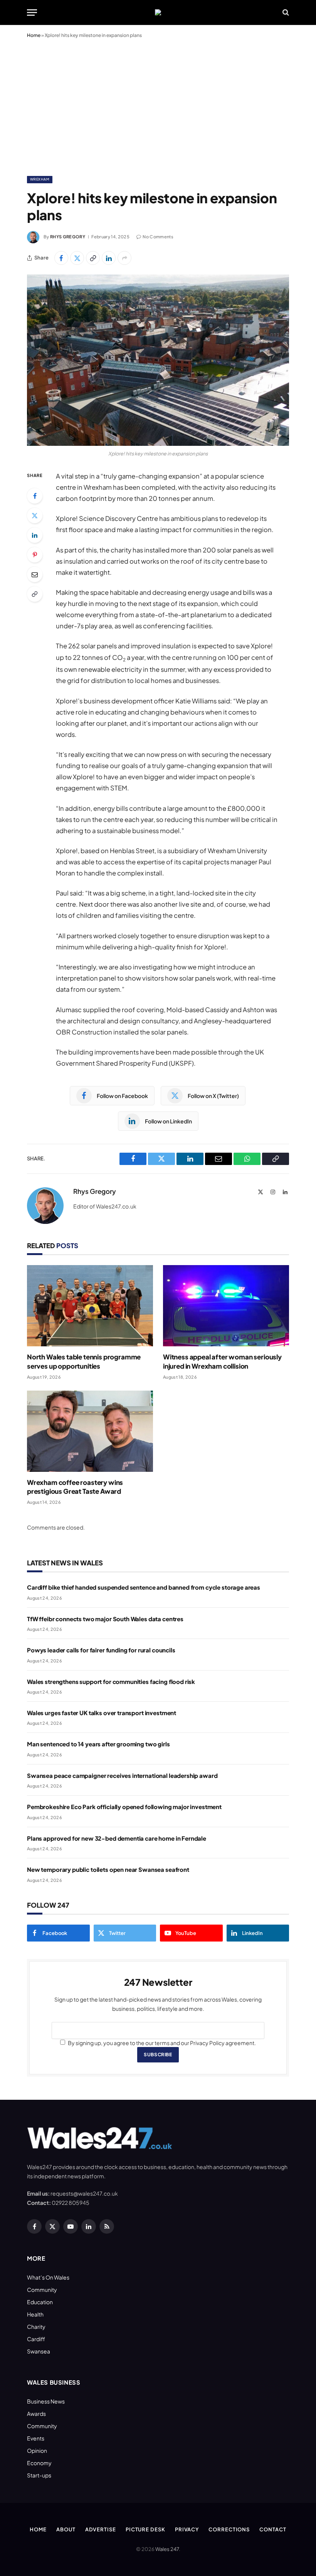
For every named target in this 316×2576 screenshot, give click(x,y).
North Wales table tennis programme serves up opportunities (84, 1361)
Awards (36, 2414)
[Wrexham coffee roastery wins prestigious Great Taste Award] (90, 1431)
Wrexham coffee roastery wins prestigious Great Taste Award (75, 1487)
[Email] (35, 574)
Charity (36, 2327)
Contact (273, 2529)
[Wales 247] (158, 12)
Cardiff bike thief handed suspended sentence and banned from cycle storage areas (144, 1587)
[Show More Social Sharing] (124, 258)
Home (34, 35)
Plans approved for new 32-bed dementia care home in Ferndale (117, 1838)
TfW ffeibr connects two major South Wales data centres (105, 1619)
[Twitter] (35, 516)
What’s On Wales (48, 2277)
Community (42, 2290)
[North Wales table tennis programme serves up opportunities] (90, 1306)
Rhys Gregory (68, 237)
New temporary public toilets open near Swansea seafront (108, 1869)
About (66, 2529)
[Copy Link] (93, 258)
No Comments (158, 237)
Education (40, 2302)
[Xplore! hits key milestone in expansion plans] (158, 360)
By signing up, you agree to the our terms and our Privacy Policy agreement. (161, 2043)
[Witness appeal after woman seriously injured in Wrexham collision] (226, 1306)
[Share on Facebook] (61, 258)
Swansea (39, 2351)
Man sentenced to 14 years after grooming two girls (98, 1744)
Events (36, 2438)
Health (35, 2314)
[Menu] (32, 13)
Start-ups (39, 2475)
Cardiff (36, 2339)
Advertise (101, 2529)
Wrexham (40, 179)
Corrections (229, 2529)
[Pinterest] (35, 555)
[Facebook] (35, 496)
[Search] (285, 13)
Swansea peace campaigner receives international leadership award (122, 1775)
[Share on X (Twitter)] (77, 258)
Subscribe (158, 2055)
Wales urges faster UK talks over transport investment (102, 1713)
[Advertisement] (158, 105)
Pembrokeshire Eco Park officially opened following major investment (124, 1807)
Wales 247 (167, 2549)
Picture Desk (145, 2529)
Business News (46, 2401)
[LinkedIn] (35, 535)
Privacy (187, 2529)
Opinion (37, 2450)
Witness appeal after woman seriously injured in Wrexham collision (222, 1361)
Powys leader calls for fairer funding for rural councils (101, 1650)
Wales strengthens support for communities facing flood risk (111, 1681)
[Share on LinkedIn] (109, 258)
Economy (39, 2463)
